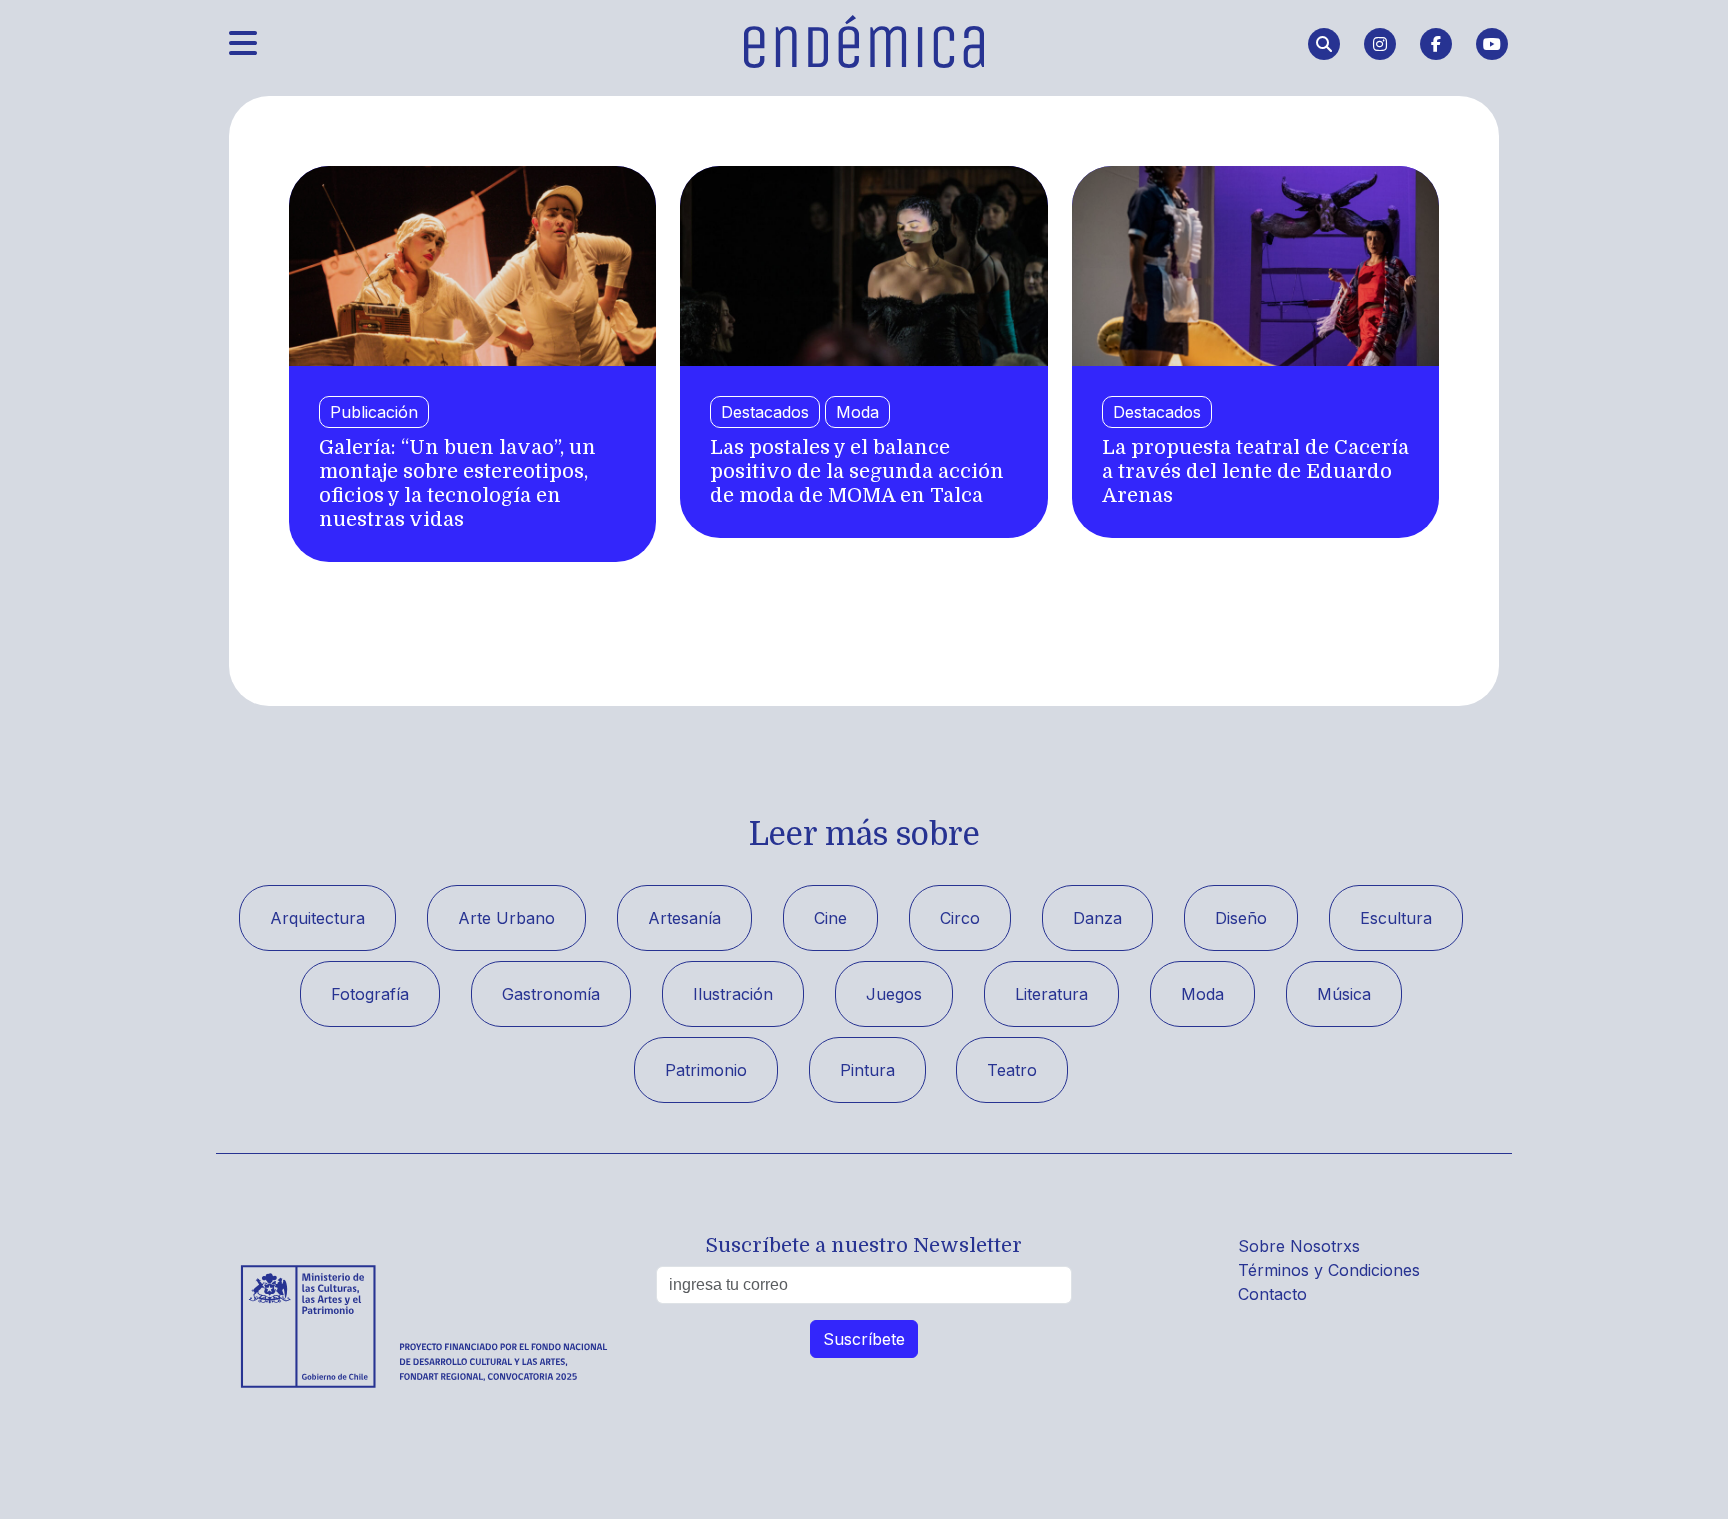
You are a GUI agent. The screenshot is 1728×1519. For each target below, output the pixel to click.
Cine (830, 918)
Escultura (1396, 918)
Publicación (374, 412)
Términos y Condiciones (1329, 1270)
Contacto (1272, 1294)
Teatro (1012, 1070)
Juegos (894, 994)
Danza (1097, 918)
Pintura (867, 1070)
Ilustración (733, 994)
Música (1344, 994)
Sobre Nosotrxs (1299, 1246)
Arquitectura (317, 918)
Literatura (1051, 994)
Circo (960, 918)
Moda (857, 412)
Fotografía (370, 994)
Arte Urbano (506, 918)
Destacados (765, 412)
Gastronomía (551, 994)
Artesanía (684, 918)
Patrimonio (706, 1070)
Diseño (1241, 918)
